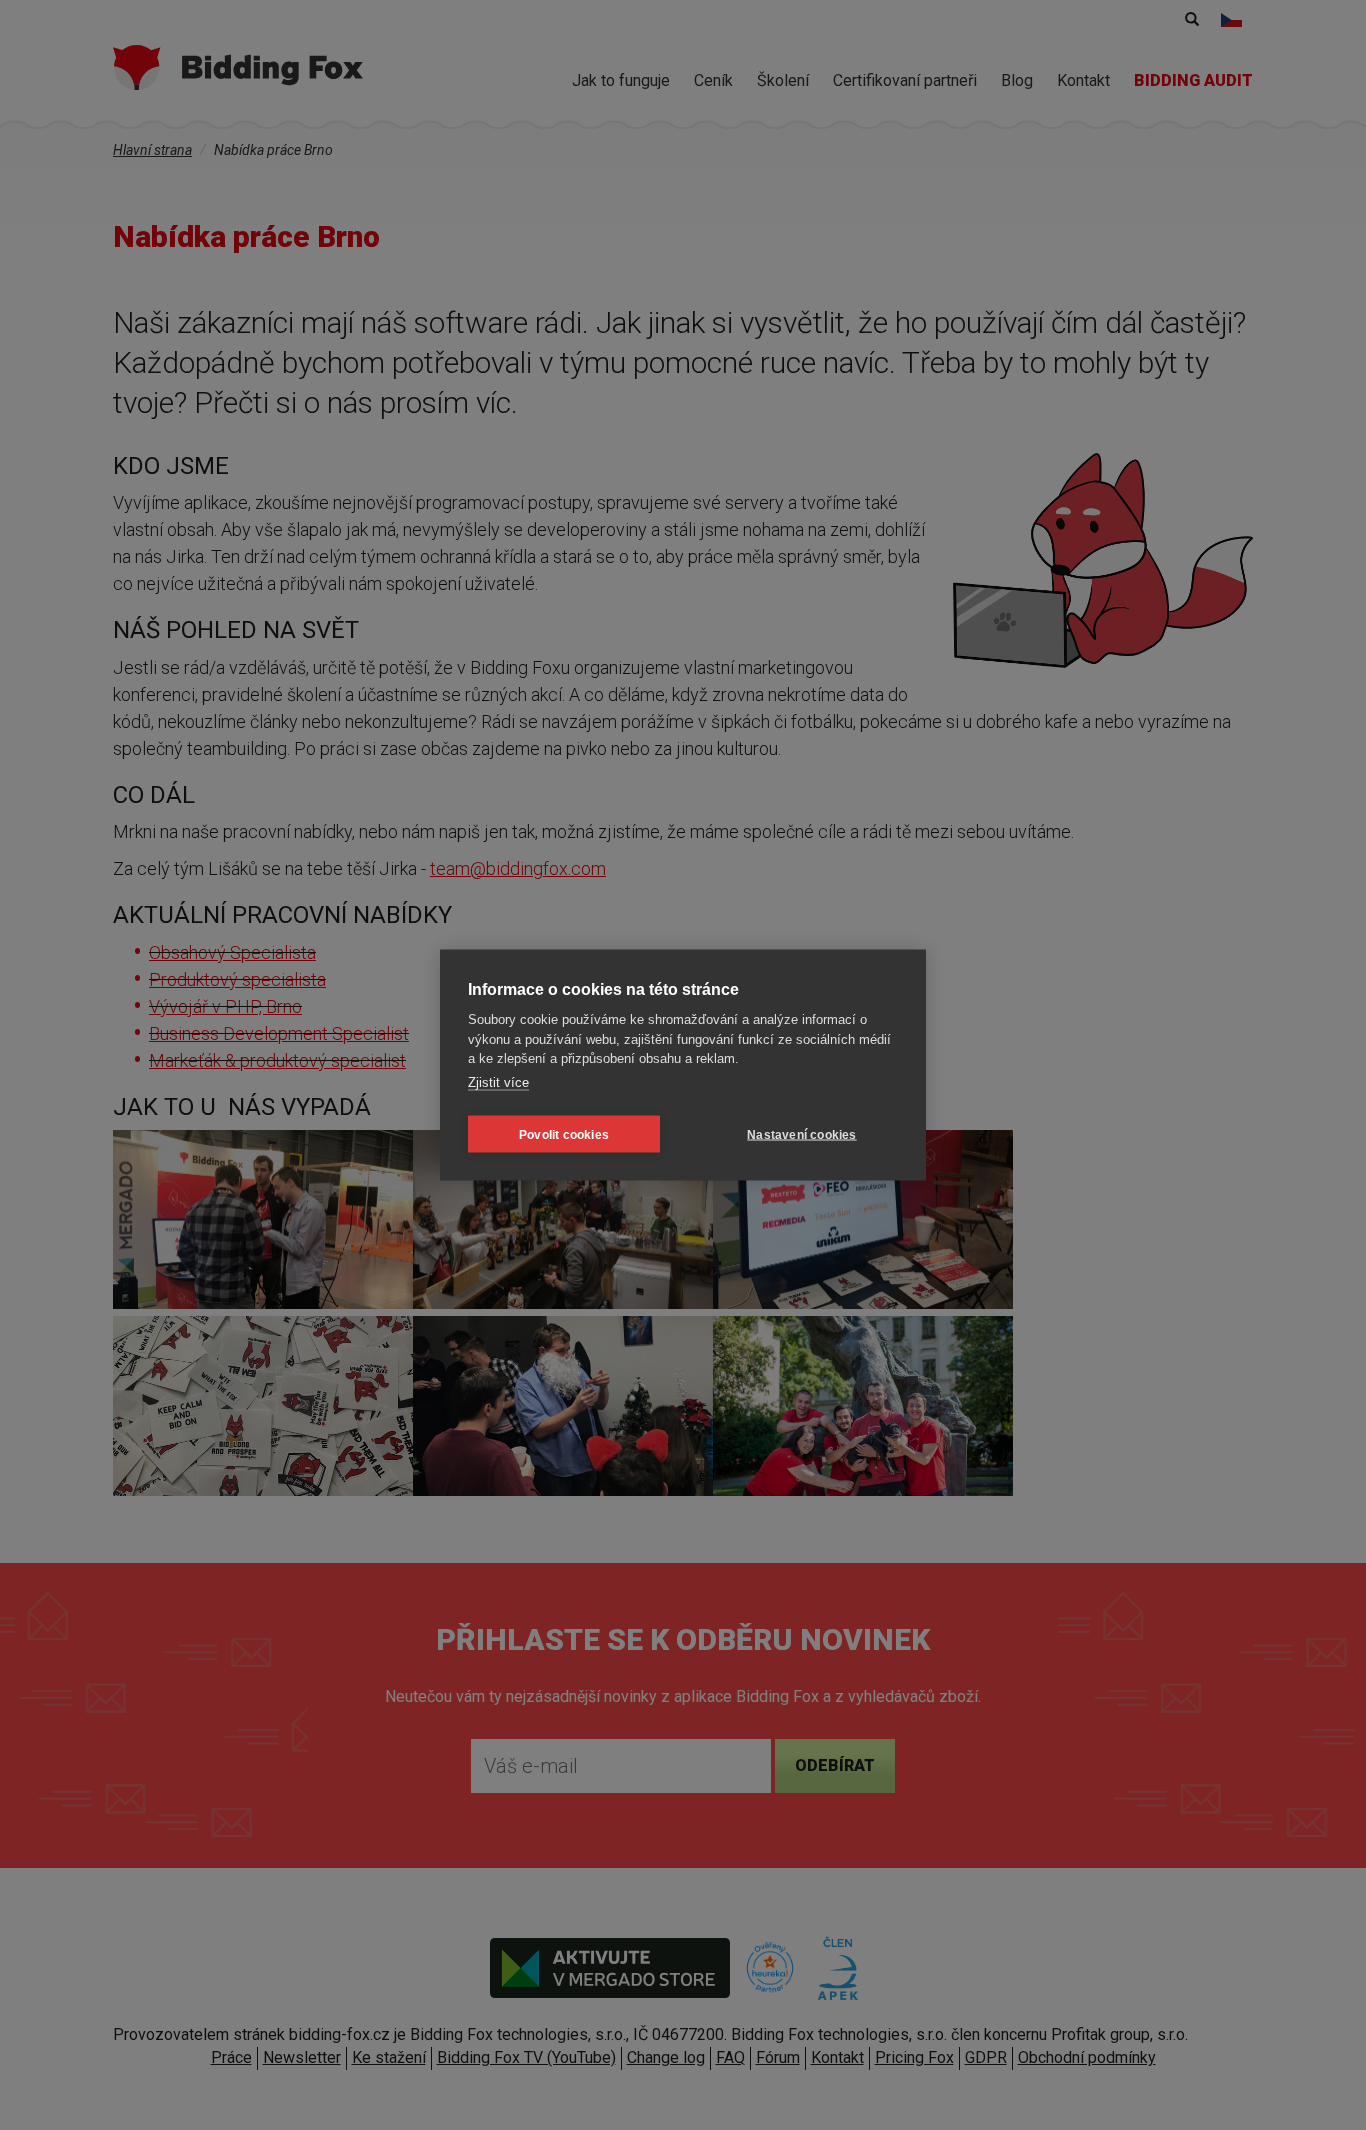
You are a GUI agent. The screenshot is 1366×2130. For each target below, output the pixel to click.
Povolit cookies (564, 1134)
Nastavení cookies (801, 1134)
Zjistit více (498, 1081)
